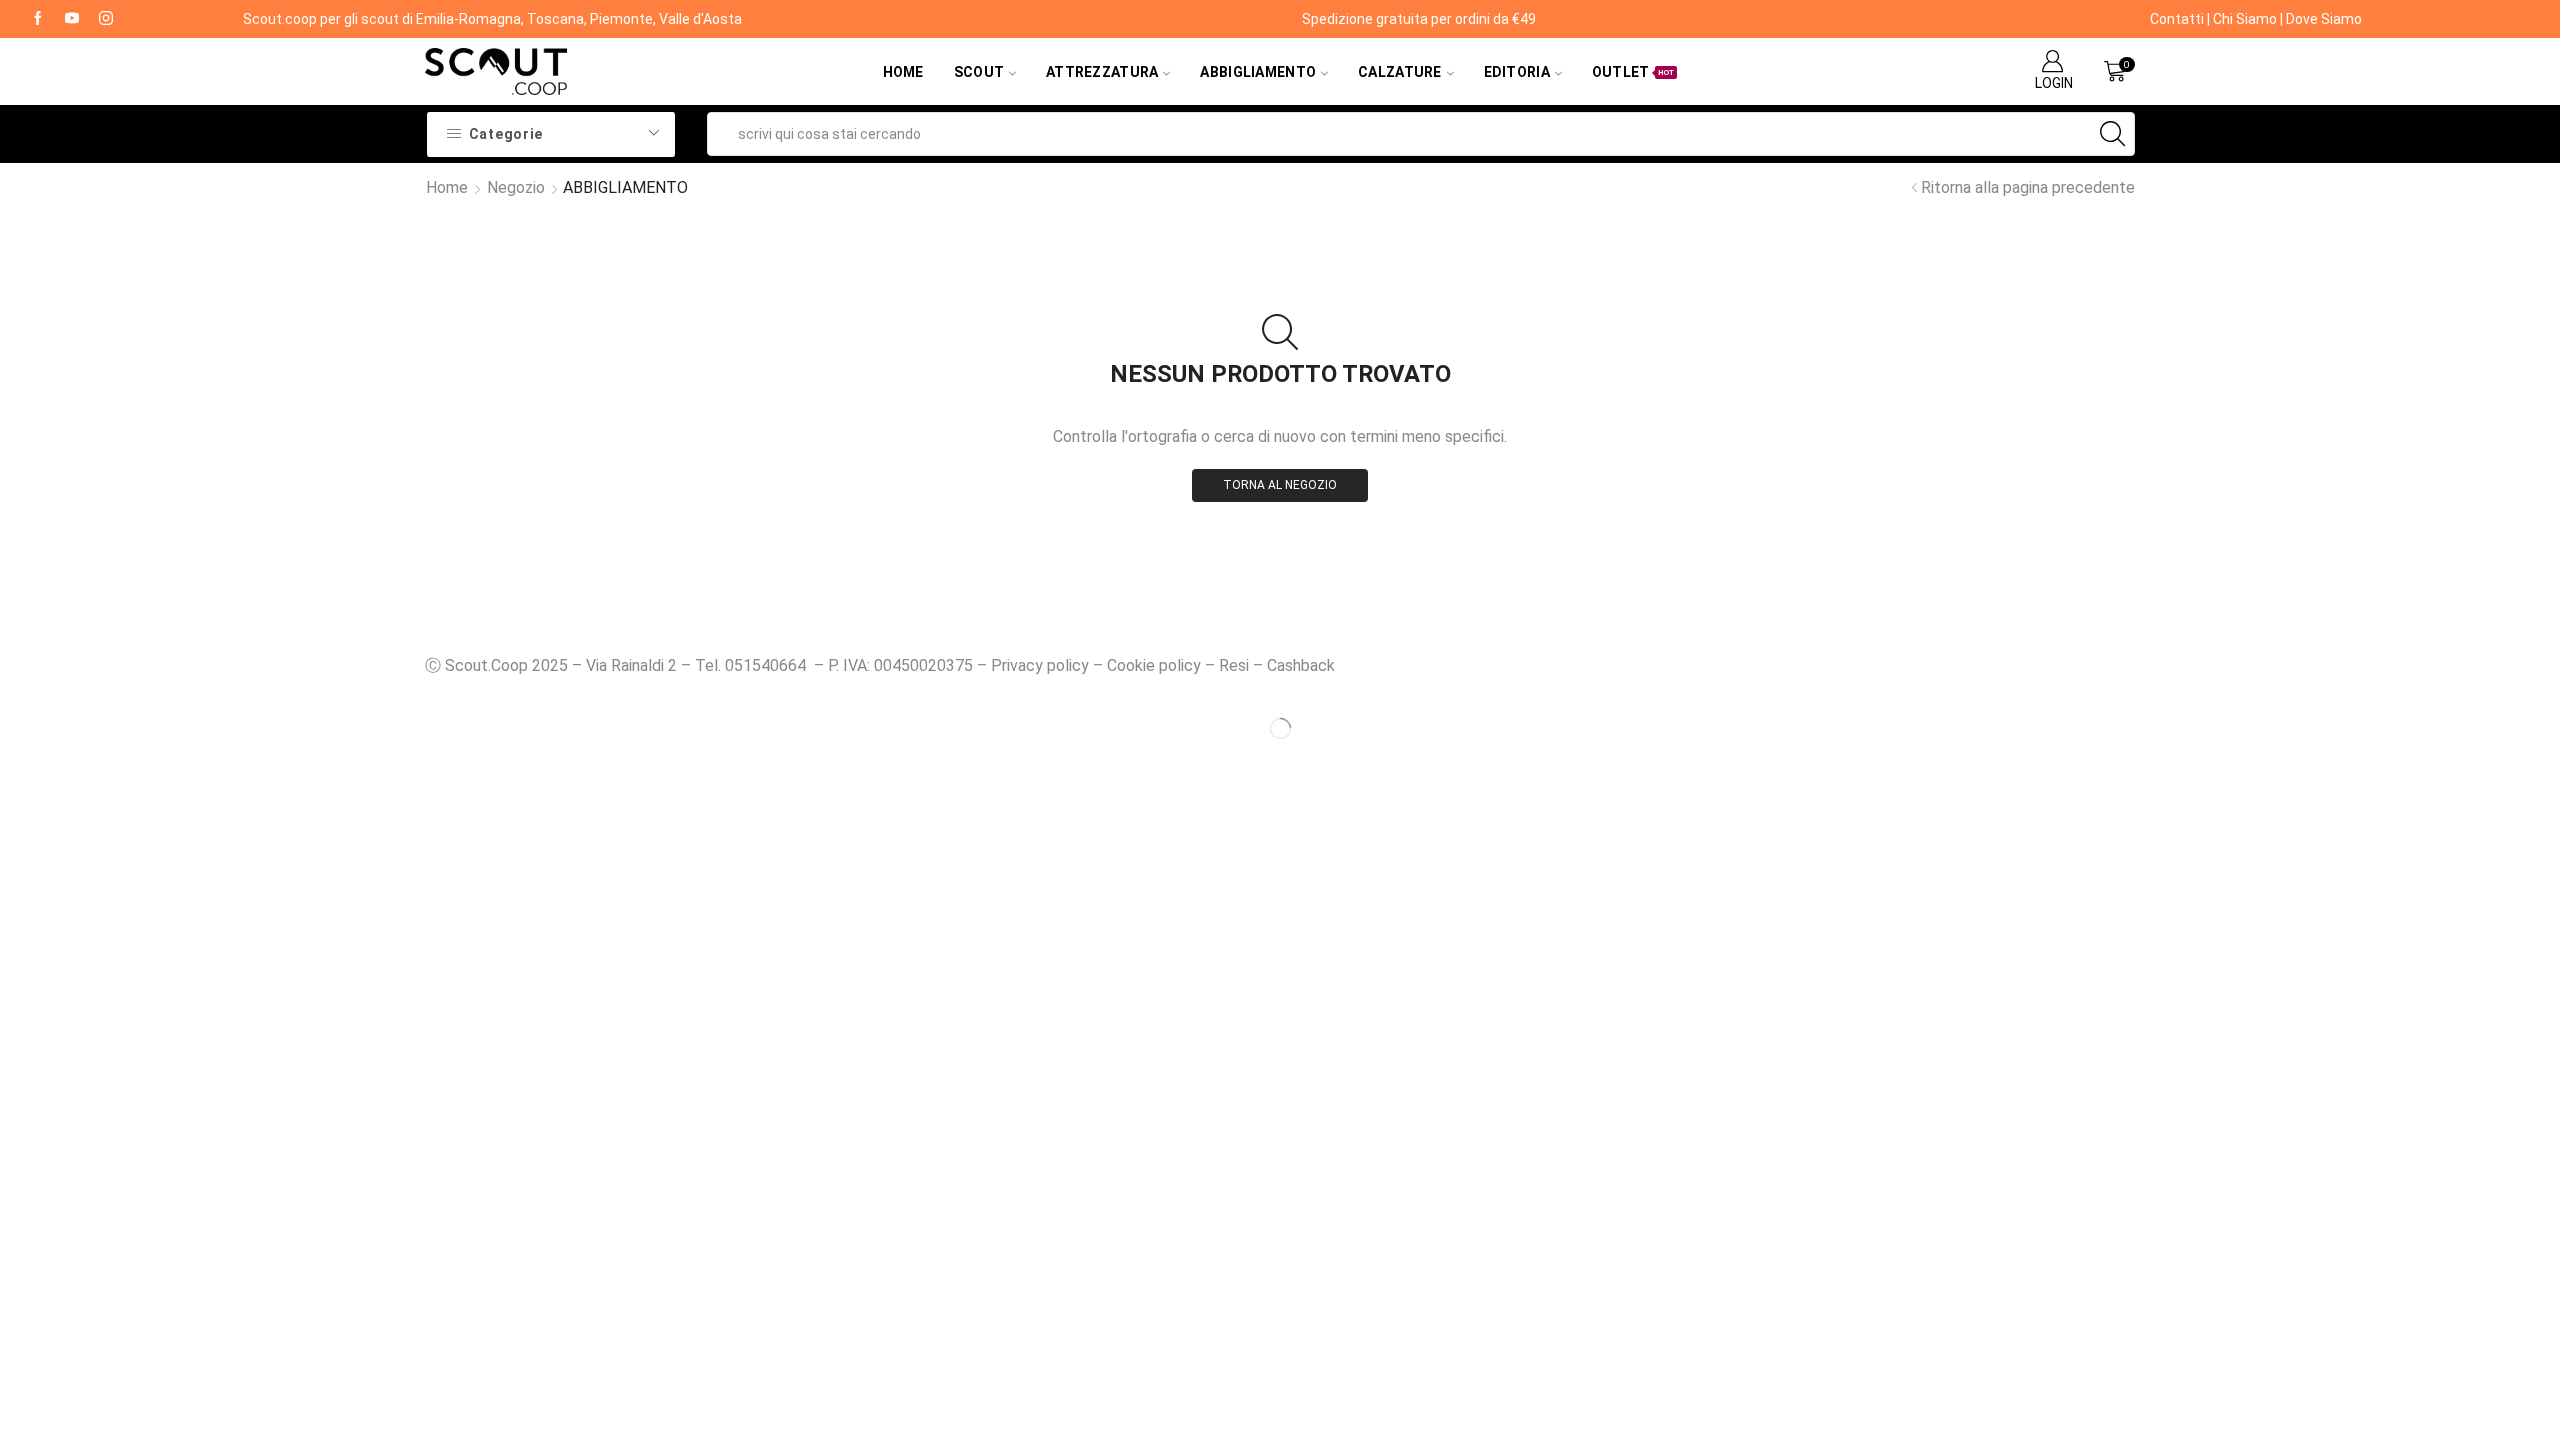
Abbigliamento (1258, 72)
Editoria (1517, 72)
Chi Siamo (2245, 19)
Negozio (516, 187)
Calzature (1400, 72)
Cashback (1301, 665)
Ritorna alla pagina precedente (2028, 187)
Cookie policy (1154, 665)
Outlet (1633, 72)
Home (903, 72)
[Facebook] (38, 19)
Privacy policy (1040, 665)
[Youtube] (72, 19)
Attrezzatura (1102, 72)
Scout (979, 72)
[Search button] (2113, 134)
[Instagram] (106, 19)
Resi (1234, 665)
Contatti (2177, 19)
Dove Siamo (2324, 19)
